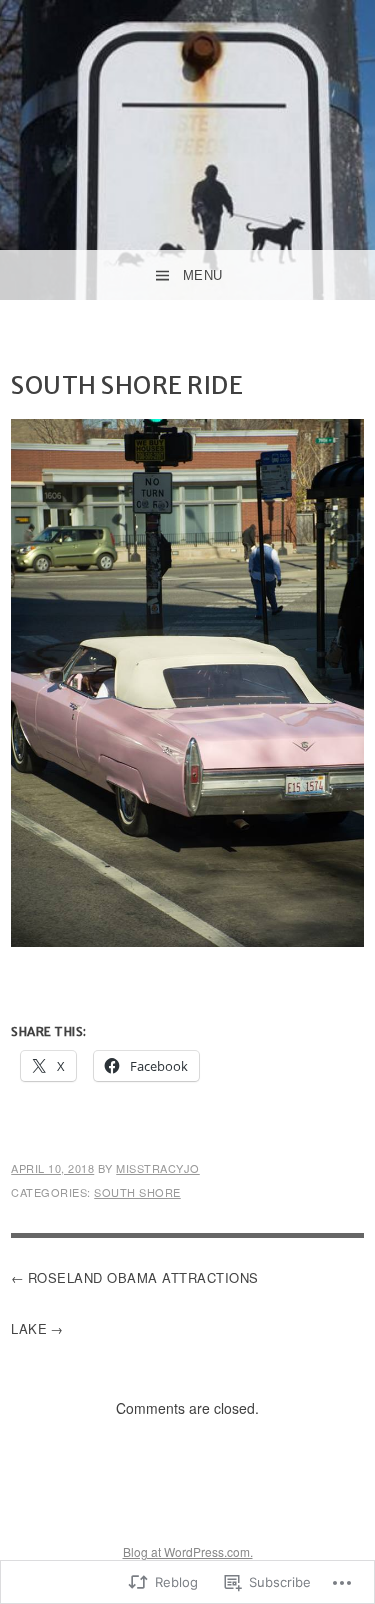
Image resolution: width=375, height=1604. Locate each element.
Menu (203, 275)
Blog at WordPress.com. (188, 1551)
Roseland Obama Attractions (143, 1277)
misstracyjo (158, 1168)
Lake (29, 1328)
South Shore (137, 1192)
